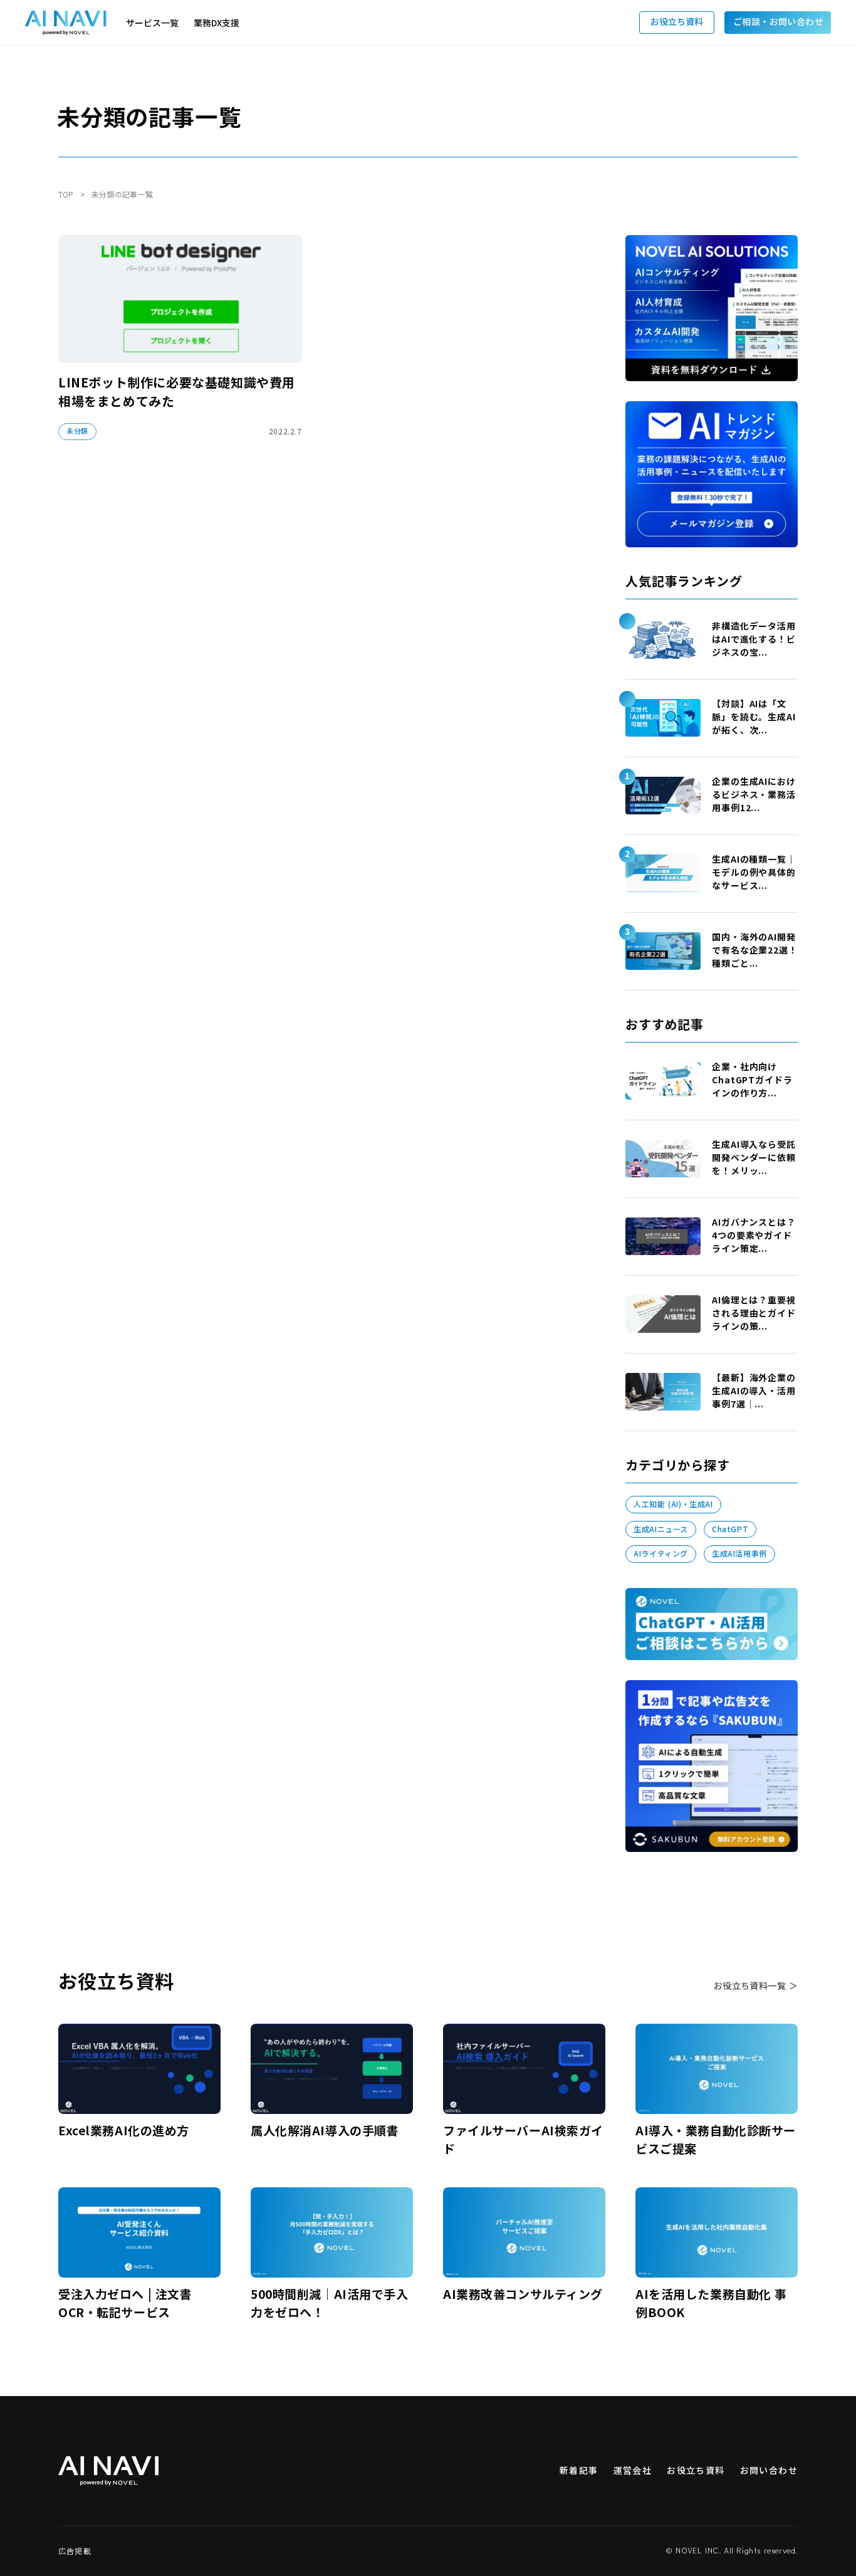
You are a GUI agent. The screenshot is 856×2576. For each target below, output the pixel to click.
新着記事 (579, 2470)
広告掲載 (75, 2551)
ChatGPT (730, 1529)
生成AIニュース (661, 1529)
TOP (66, 194)
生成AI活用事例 (739, 1553)
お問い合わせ (769, 2470)
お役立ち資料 (696, 2470)
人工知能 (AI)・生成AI (673, 1504)
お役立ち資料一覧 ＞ (756, 1986)
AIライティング (661, 1553)
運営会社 (633, 2470)
